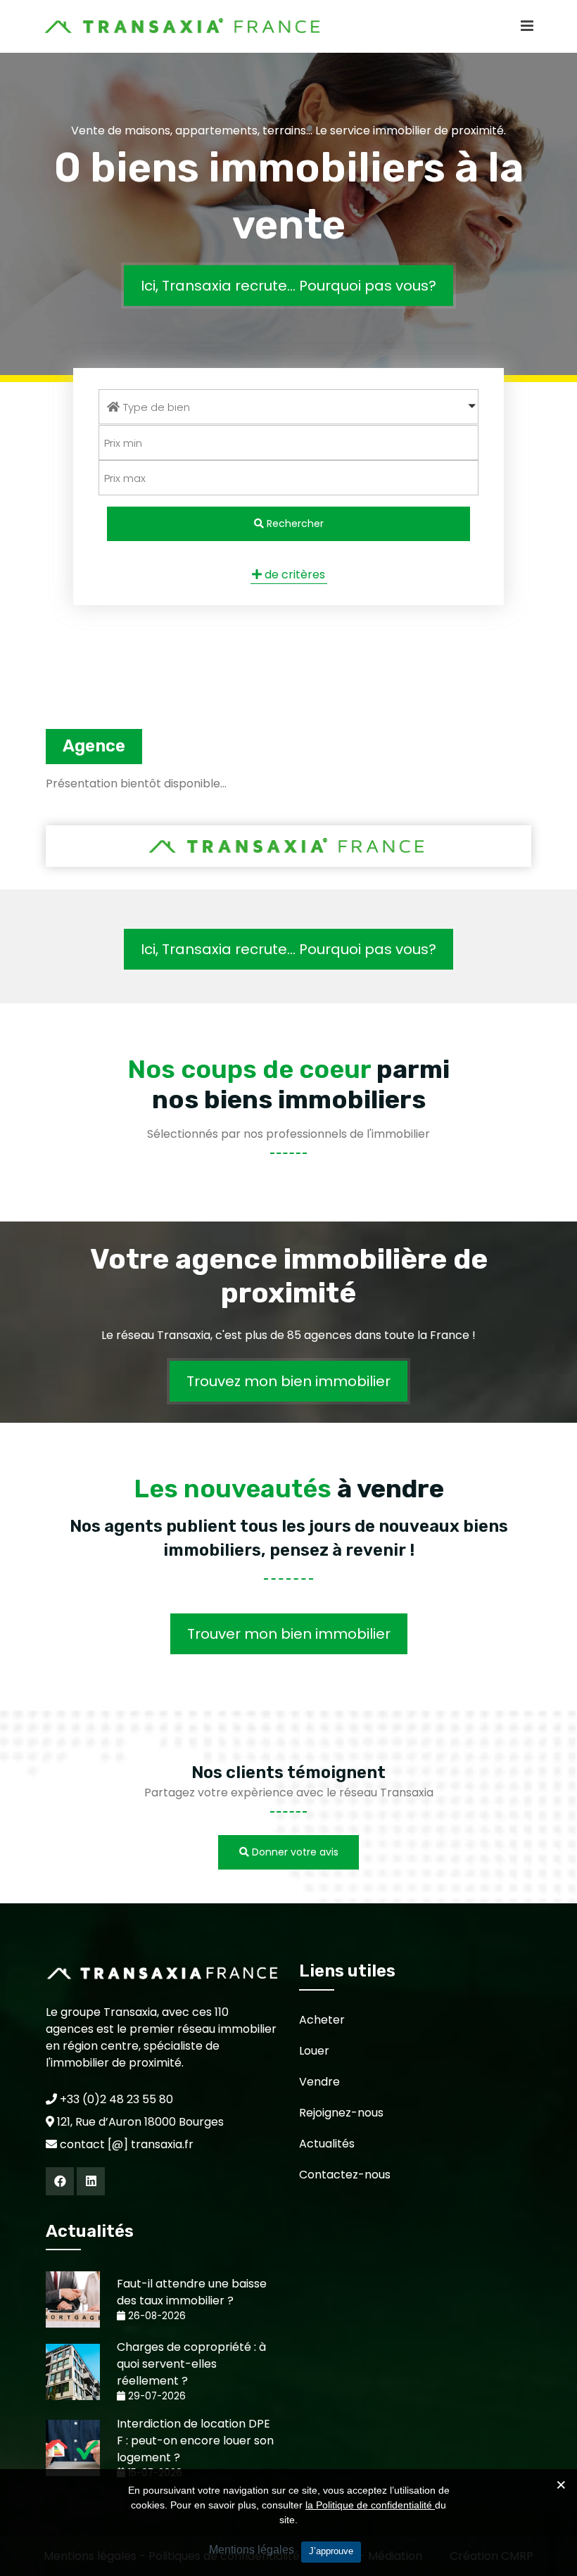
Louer (314, 2051)
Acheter (322, 2020)
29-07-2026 (156, 2396)
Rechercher (294, 524)
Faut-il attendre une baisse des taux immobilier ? (192, 2292)
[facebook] (60, 2181)
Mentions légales (252, 2550)
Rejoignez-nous (341, 2113)
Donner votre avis (294, 1852)
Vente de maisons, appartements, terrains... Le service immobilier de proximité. (288, 131)
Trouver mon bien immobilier (289, 1634)
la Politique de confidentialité (370, 2505)
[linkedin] (91, 2181)
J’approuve (331, 2551)
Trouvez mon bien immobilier (288, 1381)
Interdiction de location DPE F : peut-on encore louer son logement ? (195, 2441)
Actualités (327, 2144)
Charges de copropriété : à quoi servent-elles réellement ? (191, 2364)
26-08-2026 (156, 2316)
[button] (288, 407)
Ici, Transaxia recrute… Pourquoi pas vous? (288, 285)
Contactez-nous (345, 2175)
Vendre (319, 2082)
